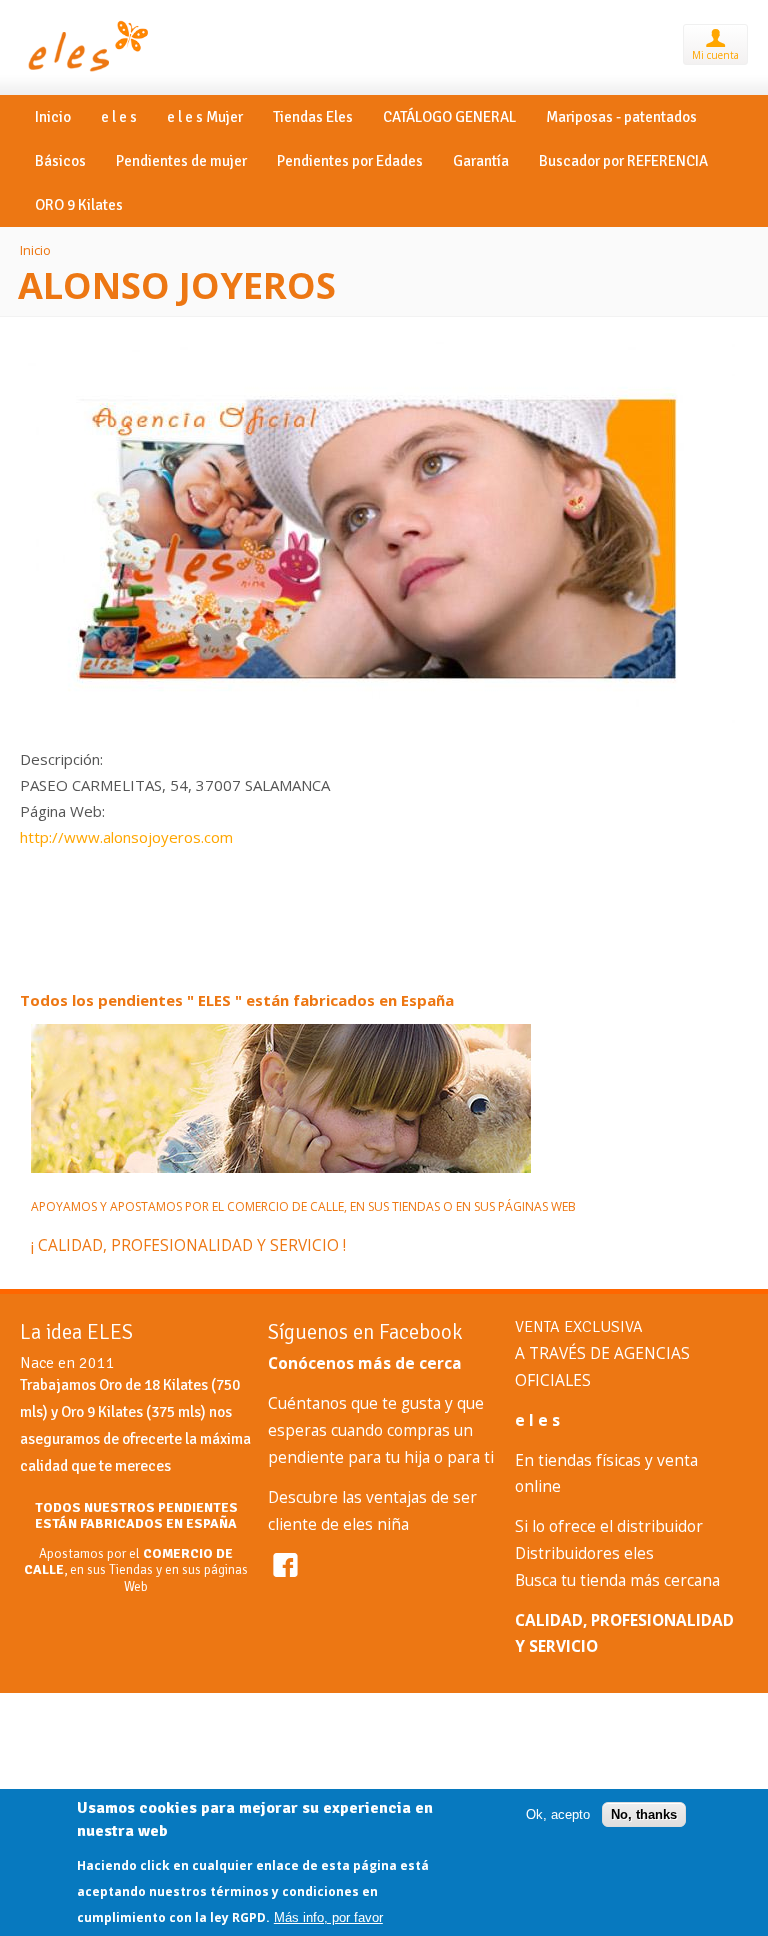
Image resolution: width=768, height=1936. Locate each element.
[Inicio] (86, 72)
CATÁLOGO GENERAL (449, 115)
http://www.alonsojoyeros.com (126, 837)
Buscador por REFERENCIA (623, 159)
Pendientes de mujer (181, 159)
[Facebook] (285, 1563)
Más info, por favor (328, 1917)
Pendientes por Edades (350, 159)
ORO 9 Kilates (79, 203)
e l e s (119, 115)
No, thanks (644, 1814)
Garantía (481, 159)
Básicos (60, 159)
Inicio (53, 115)
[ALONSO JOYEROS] (377, 733)
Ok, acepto (558, 1814)
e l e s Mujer (205, 115)
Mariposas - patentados (621, 115)
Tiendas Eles (313, 115)
